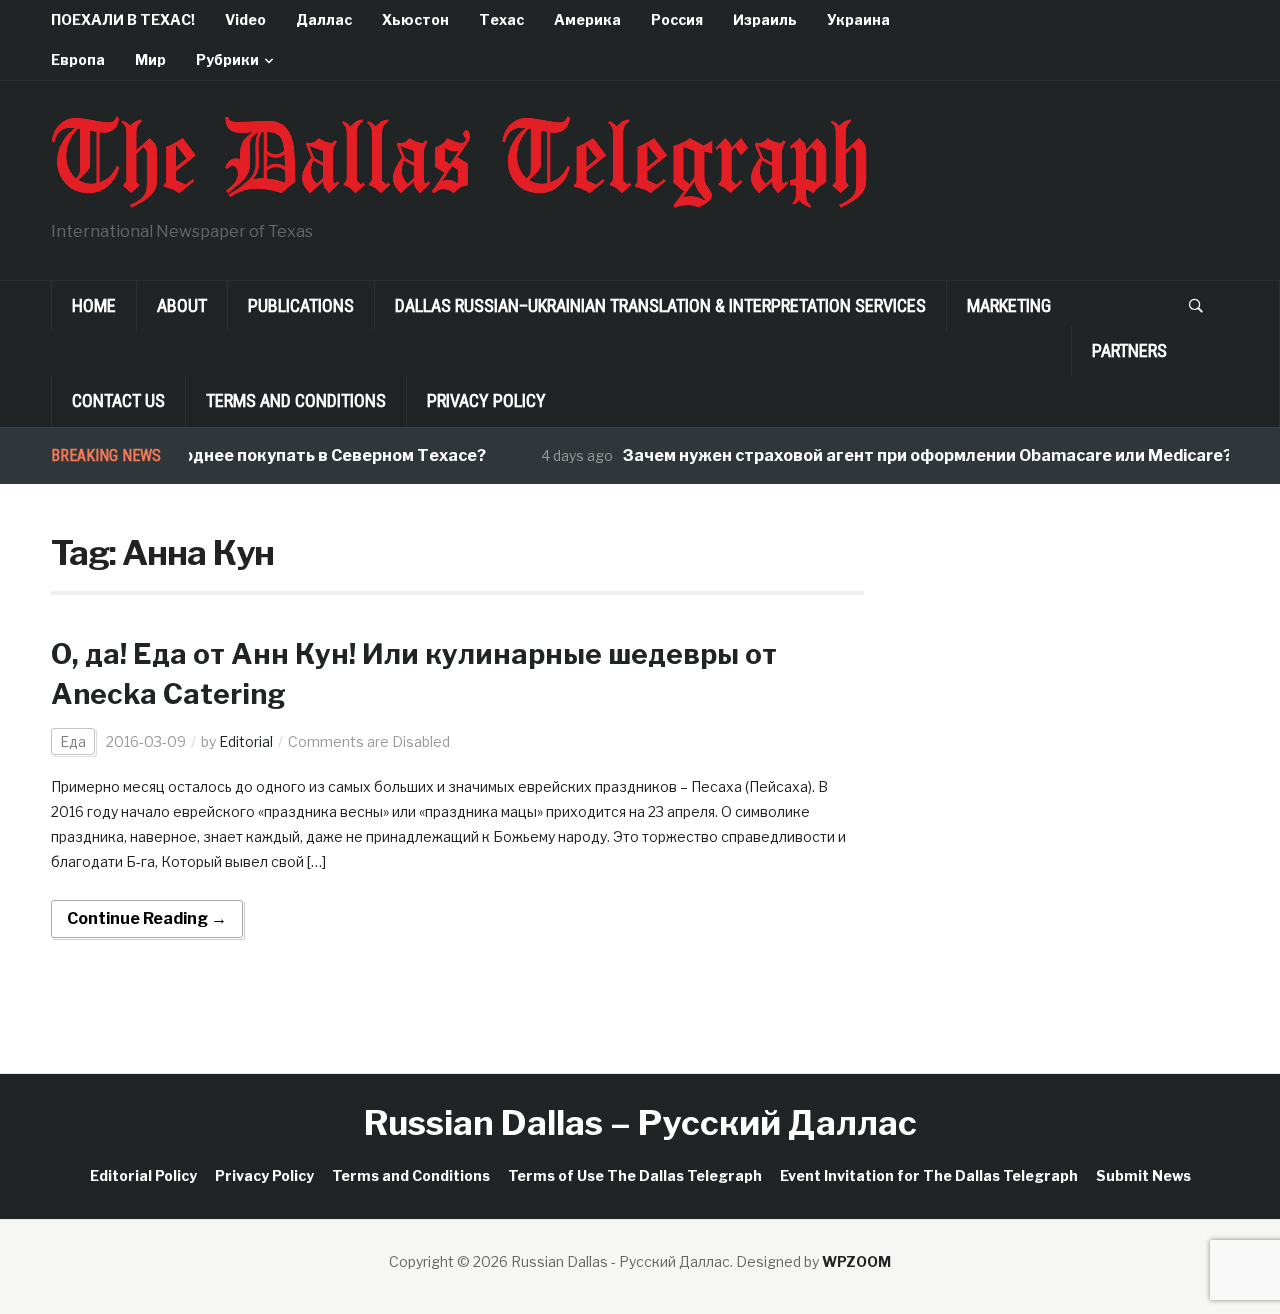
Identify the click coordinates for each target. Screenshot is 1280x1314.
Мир (150, 59)
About (182, 305)
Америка (587, 19)
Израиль (765, 19)
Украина (858, 19)
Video (245, 19)
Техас (501, 19)
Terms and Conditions (296, 400)
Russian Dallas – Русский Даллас (640, 1122)
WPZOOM (856, 1261)
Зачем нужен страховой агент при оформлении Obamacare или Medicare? (913, 455)
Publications (301, 305)
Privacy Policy (486, 400)
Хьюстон (415, 19)
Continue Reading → (147, 918)
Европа (78, 59)
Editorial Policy (143, 1175)
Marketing (1009, 305)
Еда (73, 741)
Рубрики (227, 59)
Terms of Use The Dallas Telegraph (635, 1175)
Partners (1129, 350)
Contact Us (118, 400)
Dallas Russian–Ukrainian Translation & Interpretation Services (660, 305)
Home (94, 305)
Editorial (246, 741)
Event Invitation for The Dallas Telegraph (929, 1175)
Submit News (1143, 1175)
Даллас (324, 19)
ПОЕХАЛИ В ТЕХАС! (123, 19)
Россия (677, 19)
